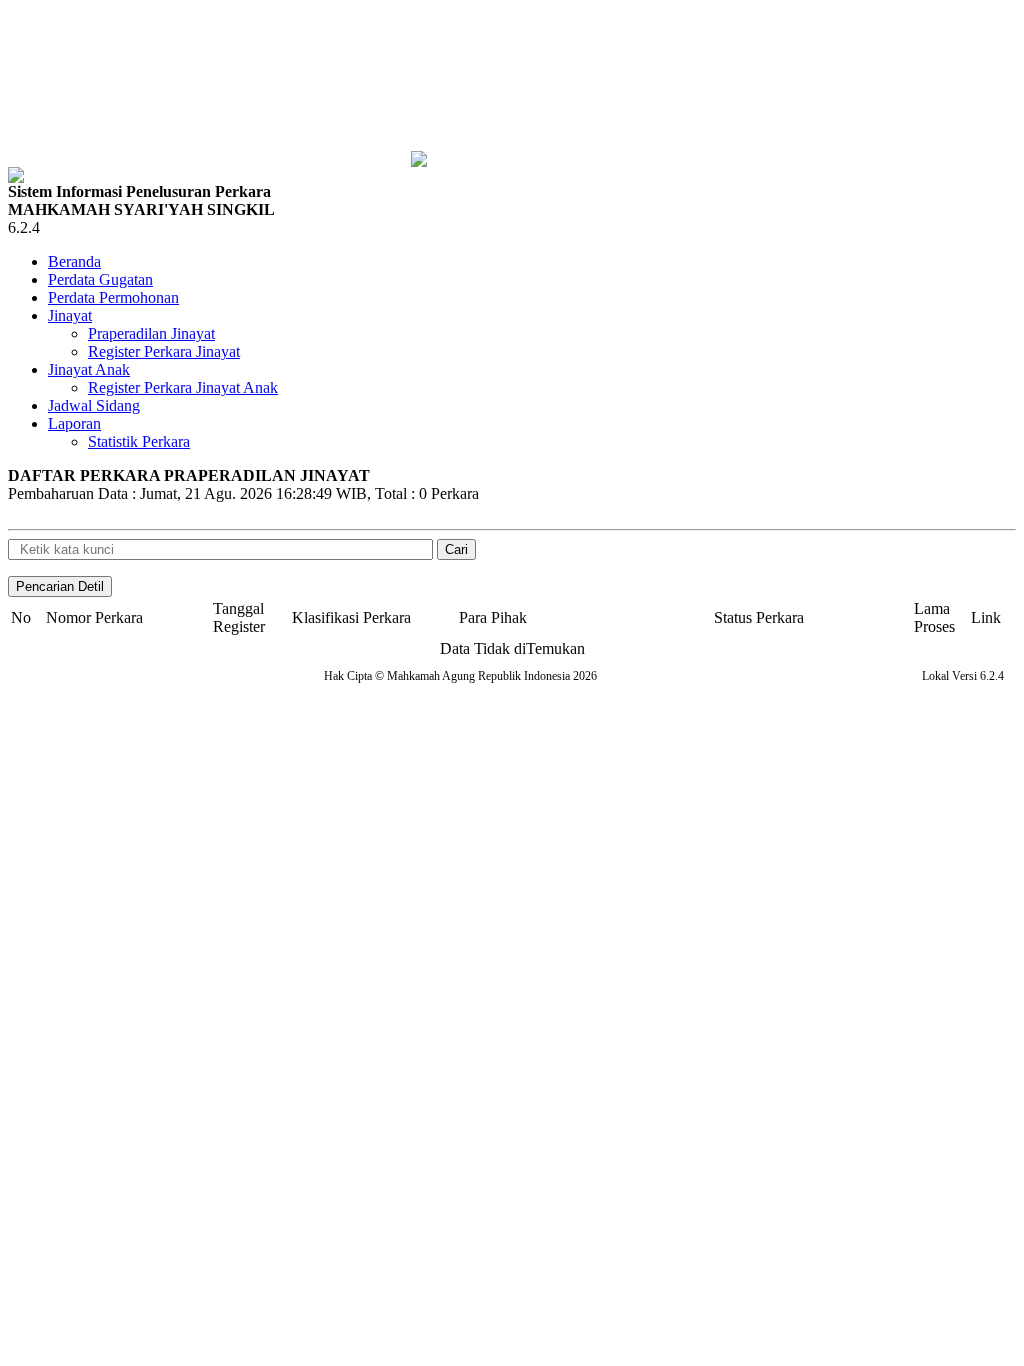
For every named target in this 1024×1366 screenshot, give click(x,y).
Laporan (74, 423)
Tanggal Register (239, 617)
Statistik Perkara (139, 441)
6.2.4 (24, 227)
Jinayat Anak (89, 369)
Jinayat (70, 315)
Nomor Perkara (94, 617)
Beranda (74, 261)
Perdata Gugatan (100, 279)
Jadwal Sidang (94, 405)
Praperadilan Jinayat (151, 333)
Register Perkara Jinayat (164, 351)
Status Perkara (759, 617)
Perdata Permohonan (113, 297)
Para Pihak (493, 617)
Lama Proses (934, 617)
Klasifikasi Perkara (351, 617)
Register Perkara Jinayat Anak (183, 387)
